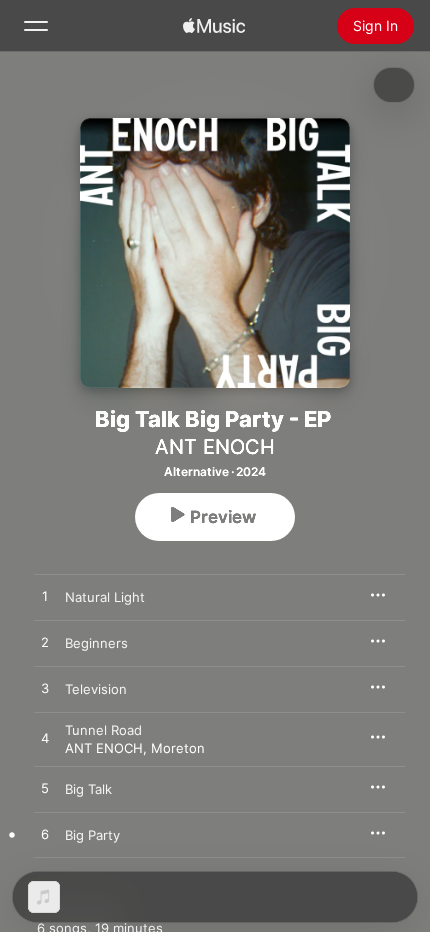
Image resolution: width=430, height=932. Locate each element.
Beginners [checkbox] (96, 643)
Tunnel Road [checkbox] (103, 730)
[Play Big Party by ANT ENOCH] (45, 835)
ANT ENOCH (215, 447)
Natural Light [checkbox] (105, 597)
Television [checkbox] (96, 689)
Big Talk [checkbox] (88, 789)
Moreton (178, 748)
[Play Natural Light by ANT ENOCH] (45, 597)
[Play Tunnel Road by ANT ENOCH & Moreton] (45, 739)
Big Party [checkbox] (92, 835)
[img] (214, 26)
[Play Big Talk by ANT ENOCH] (45, 789)
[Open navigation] (36, 26)
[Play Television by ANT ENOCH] (45, 689)
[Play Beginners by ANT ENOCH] (45, 643)
